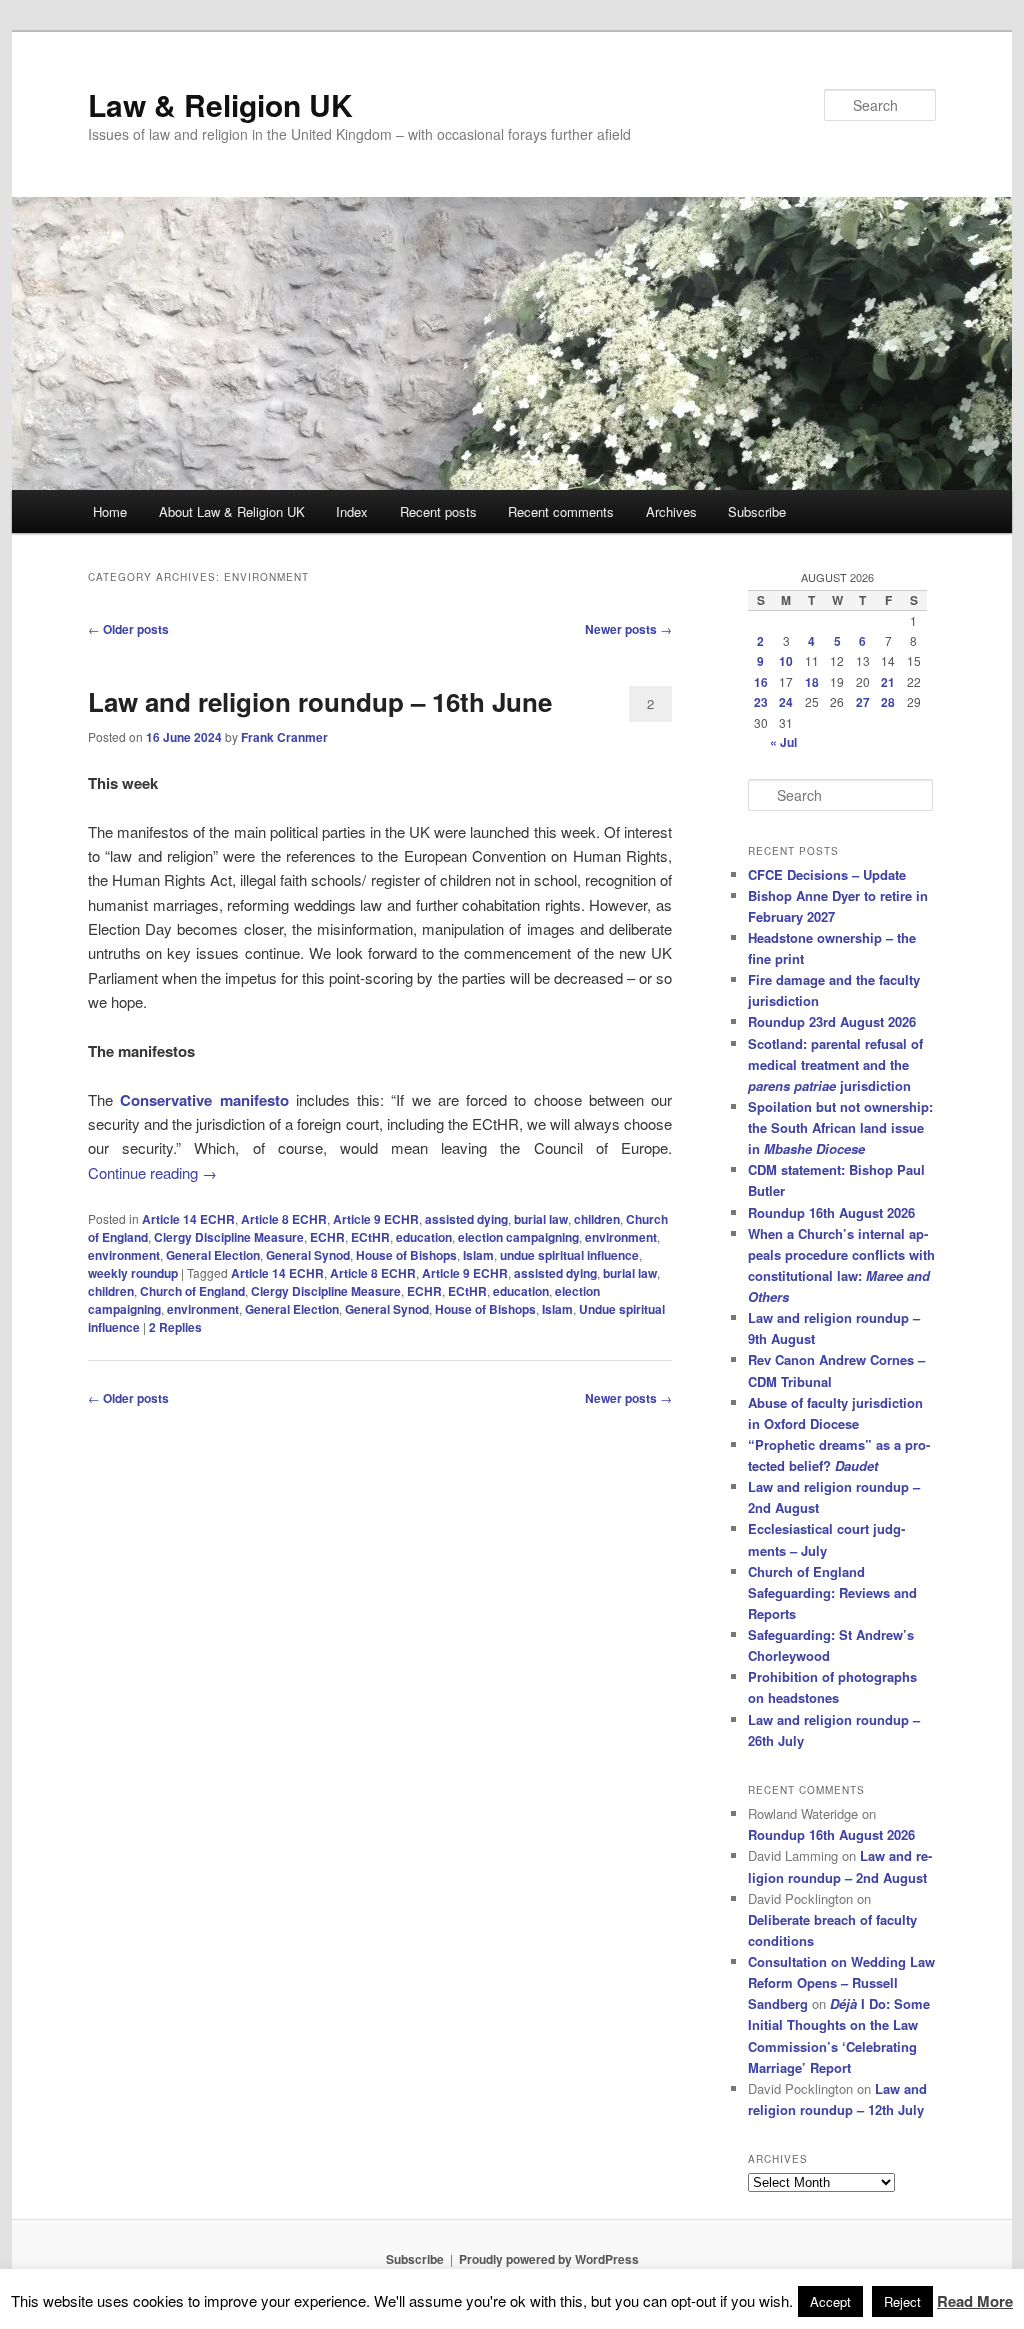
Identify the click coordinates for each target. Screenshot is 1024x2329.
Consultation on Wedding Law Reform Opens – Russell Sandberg (841, 1982)
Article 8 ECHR (284, 1219)
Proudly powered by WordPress (549, 2259)
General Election (213, 1255)
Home (110, 511)
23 (761, 702)
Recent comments (561, 511)
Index (352, 511)
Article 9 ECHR (376, 1219)
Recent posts (438, 511)
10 (786, 661)
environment (621, 1237)
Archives (671, 511)
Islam (478, 1255)
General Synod (308, 1255)
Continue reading (152, 1172)
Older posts (128, 629)
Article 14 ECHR (188, 1219)
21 (888, 682)
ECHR (327, 1237)
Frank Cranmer (284, 737)
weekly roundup (133, 1273)
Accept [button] (830, 2301)
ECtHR (370, 1237)
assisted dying (466, 1219)
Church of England (192, 1291)
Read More (975, 2301)
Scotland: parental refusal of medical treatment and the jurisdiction (835, 1064)
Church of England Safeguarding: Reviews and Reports (832, 1592)
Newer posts (628, 629)
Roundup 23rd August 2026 (832, 1021)
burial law (541, 1219)
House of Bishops (406, 1255)
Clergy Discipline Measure (229, 1237)
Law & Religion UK (220, 104)
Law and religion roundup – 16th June (320, 701)
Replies (175, 1327)
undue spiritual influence (569, 1255)
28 (888, 702)
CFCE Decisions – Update (827, 874)
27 (863, 702)
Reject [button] (902, 2301)
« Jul (783, 742)
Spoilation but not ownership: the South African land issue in (840, 1127)
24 (786, 702)
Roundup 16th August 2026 (831, 1212)
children (597, 1219)
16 (761, 682)
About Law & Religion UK (232, 511)
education (424, 1237)
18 (812, 682)
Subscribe (757, 511)
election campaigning (518, 1237)
